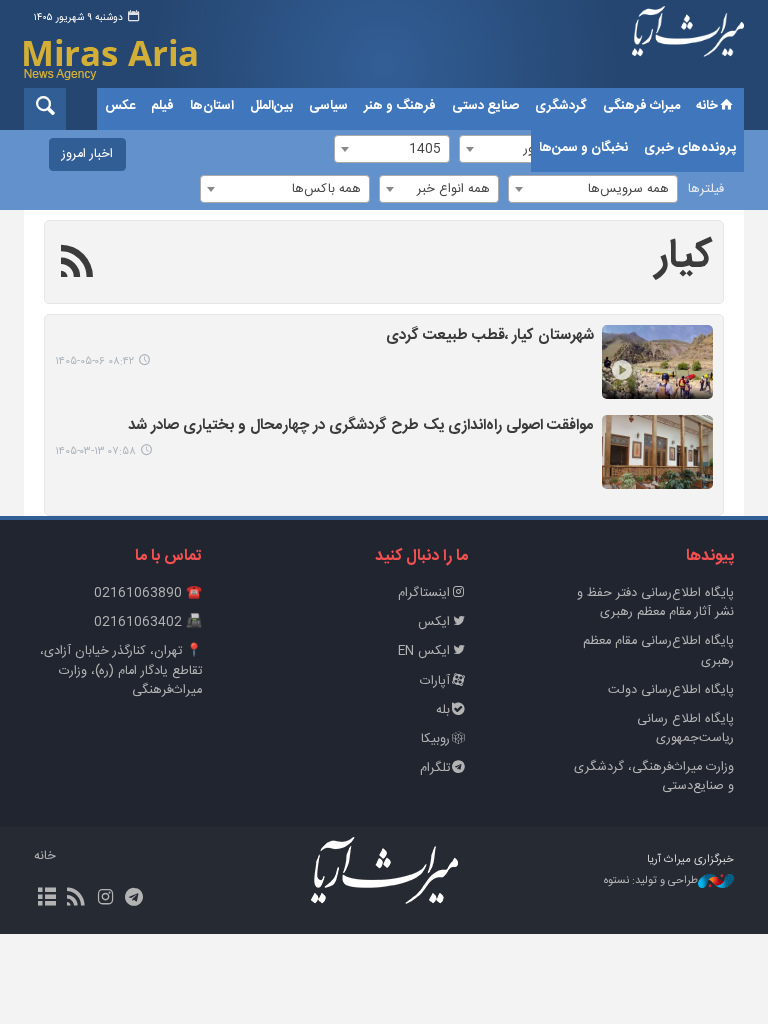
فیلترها (706, 189)
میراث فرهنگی (641, 106)
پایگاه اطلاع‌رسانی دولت (671, 690)
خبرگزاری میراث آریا (688, 47)
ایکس (434, 622)
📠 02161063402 (148, 622)
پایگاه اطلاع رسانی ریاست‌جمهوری (685, 729)
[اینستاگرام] (104, 899)
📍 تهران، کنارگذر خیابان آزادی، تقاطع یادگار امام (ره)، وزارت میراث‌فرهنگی (121, 670)
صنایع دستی (485, 106)
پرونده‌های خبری (690, 148)
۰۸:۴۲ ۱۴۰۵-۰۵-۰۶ (94, 361)
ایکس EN (424, 651)
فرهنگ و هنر (400, 106)
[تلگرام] (134, 899)
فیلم (162, 106)
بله (443, 710)
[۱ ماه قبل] (657, 362)
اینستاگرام (424, 593)
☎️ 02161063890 (148, 593)
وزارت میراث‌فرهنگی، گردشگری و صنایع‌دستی (654, 777)
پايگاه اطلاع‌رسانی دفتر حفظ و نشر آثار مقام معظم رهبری (655, 603)
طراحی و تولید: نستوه (651, 881)
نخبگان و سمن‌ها (583, 148)
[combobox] (593, 189)
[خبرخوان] (75, 899)
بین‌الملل (271, 106)
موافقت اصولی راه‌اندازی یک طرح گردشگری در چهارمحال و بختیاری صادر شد (361, 426)
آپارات (435, 681)
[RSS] (77, 265)
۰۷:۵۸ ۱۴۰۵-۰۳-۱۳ (95, 451)
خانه (707, 106)
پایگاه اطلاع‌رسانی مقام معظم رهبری (658, 651)
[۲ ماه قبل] (657, 452)
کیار (684, 257)
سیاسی (328, 106)
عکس (120, 106)
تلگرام (435, 768)
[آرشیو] (46, 899)
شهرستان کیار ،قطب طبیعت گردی (490, 336)
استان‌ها (212, 106)
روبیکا (435, 739)
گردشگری (561, 106)
